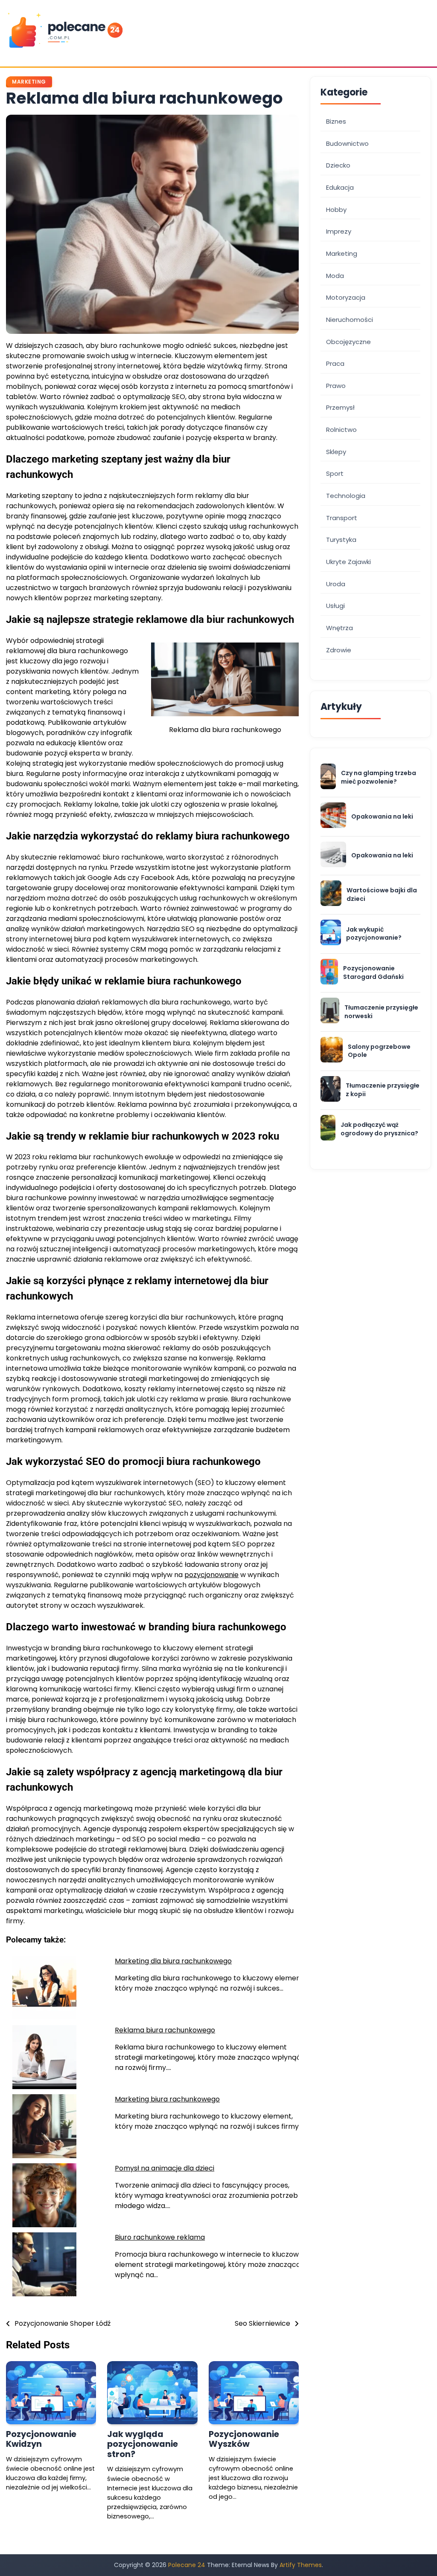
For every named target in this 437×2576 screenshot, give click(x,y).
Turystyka (341, 540)
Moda (335, 276)
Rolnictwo (341, 430)
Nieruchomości (350, 320)
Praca (335, 363)
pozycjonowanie (211, 1575)
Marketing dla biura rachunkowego (173, 1961)
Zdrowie (339, 650)
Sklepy (336, 452)
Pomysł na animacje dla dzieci (165, 2168)
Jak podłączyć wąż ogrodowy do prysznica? (379, 1129)
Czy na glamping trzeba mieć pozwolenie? (379, 777)
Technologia (346, 496)
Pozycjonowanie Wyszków (244, 2439)
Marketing (29, 82)
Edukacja (340, 187)
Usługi (335, 606)
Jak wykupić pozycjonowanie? (374, 934)
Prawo (336, 386)
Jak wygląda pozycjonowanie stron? (143, 2444)
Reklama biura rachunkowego (165, 2030)
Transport (342, 518)
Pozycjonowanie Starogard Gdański (373, 973)
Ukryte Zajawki (348, 562)
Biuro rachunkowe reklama (160, 2237)
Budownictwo (347, 143)
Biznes (336, 121)
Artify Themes (301, 2565)
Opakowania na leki (382, 817)
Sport (335, 473)
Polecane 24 (187, 2565)
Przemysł (340, 407)
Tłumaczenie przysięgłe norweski (381, 1012)
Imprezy (339, 231)
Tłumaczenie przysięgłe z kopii (383, 1090)
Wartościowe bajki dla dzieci (382, 895)
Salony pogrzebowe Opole (379, 1051)
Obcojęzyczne (348, 342)
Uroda (336, 584)
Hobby (336, 210)
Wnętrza (339, 628)
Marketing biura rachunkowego (167, 2099)
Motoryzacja (346, 297)
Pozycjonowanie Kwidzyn (41, 2439)
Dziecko (338, 165)
